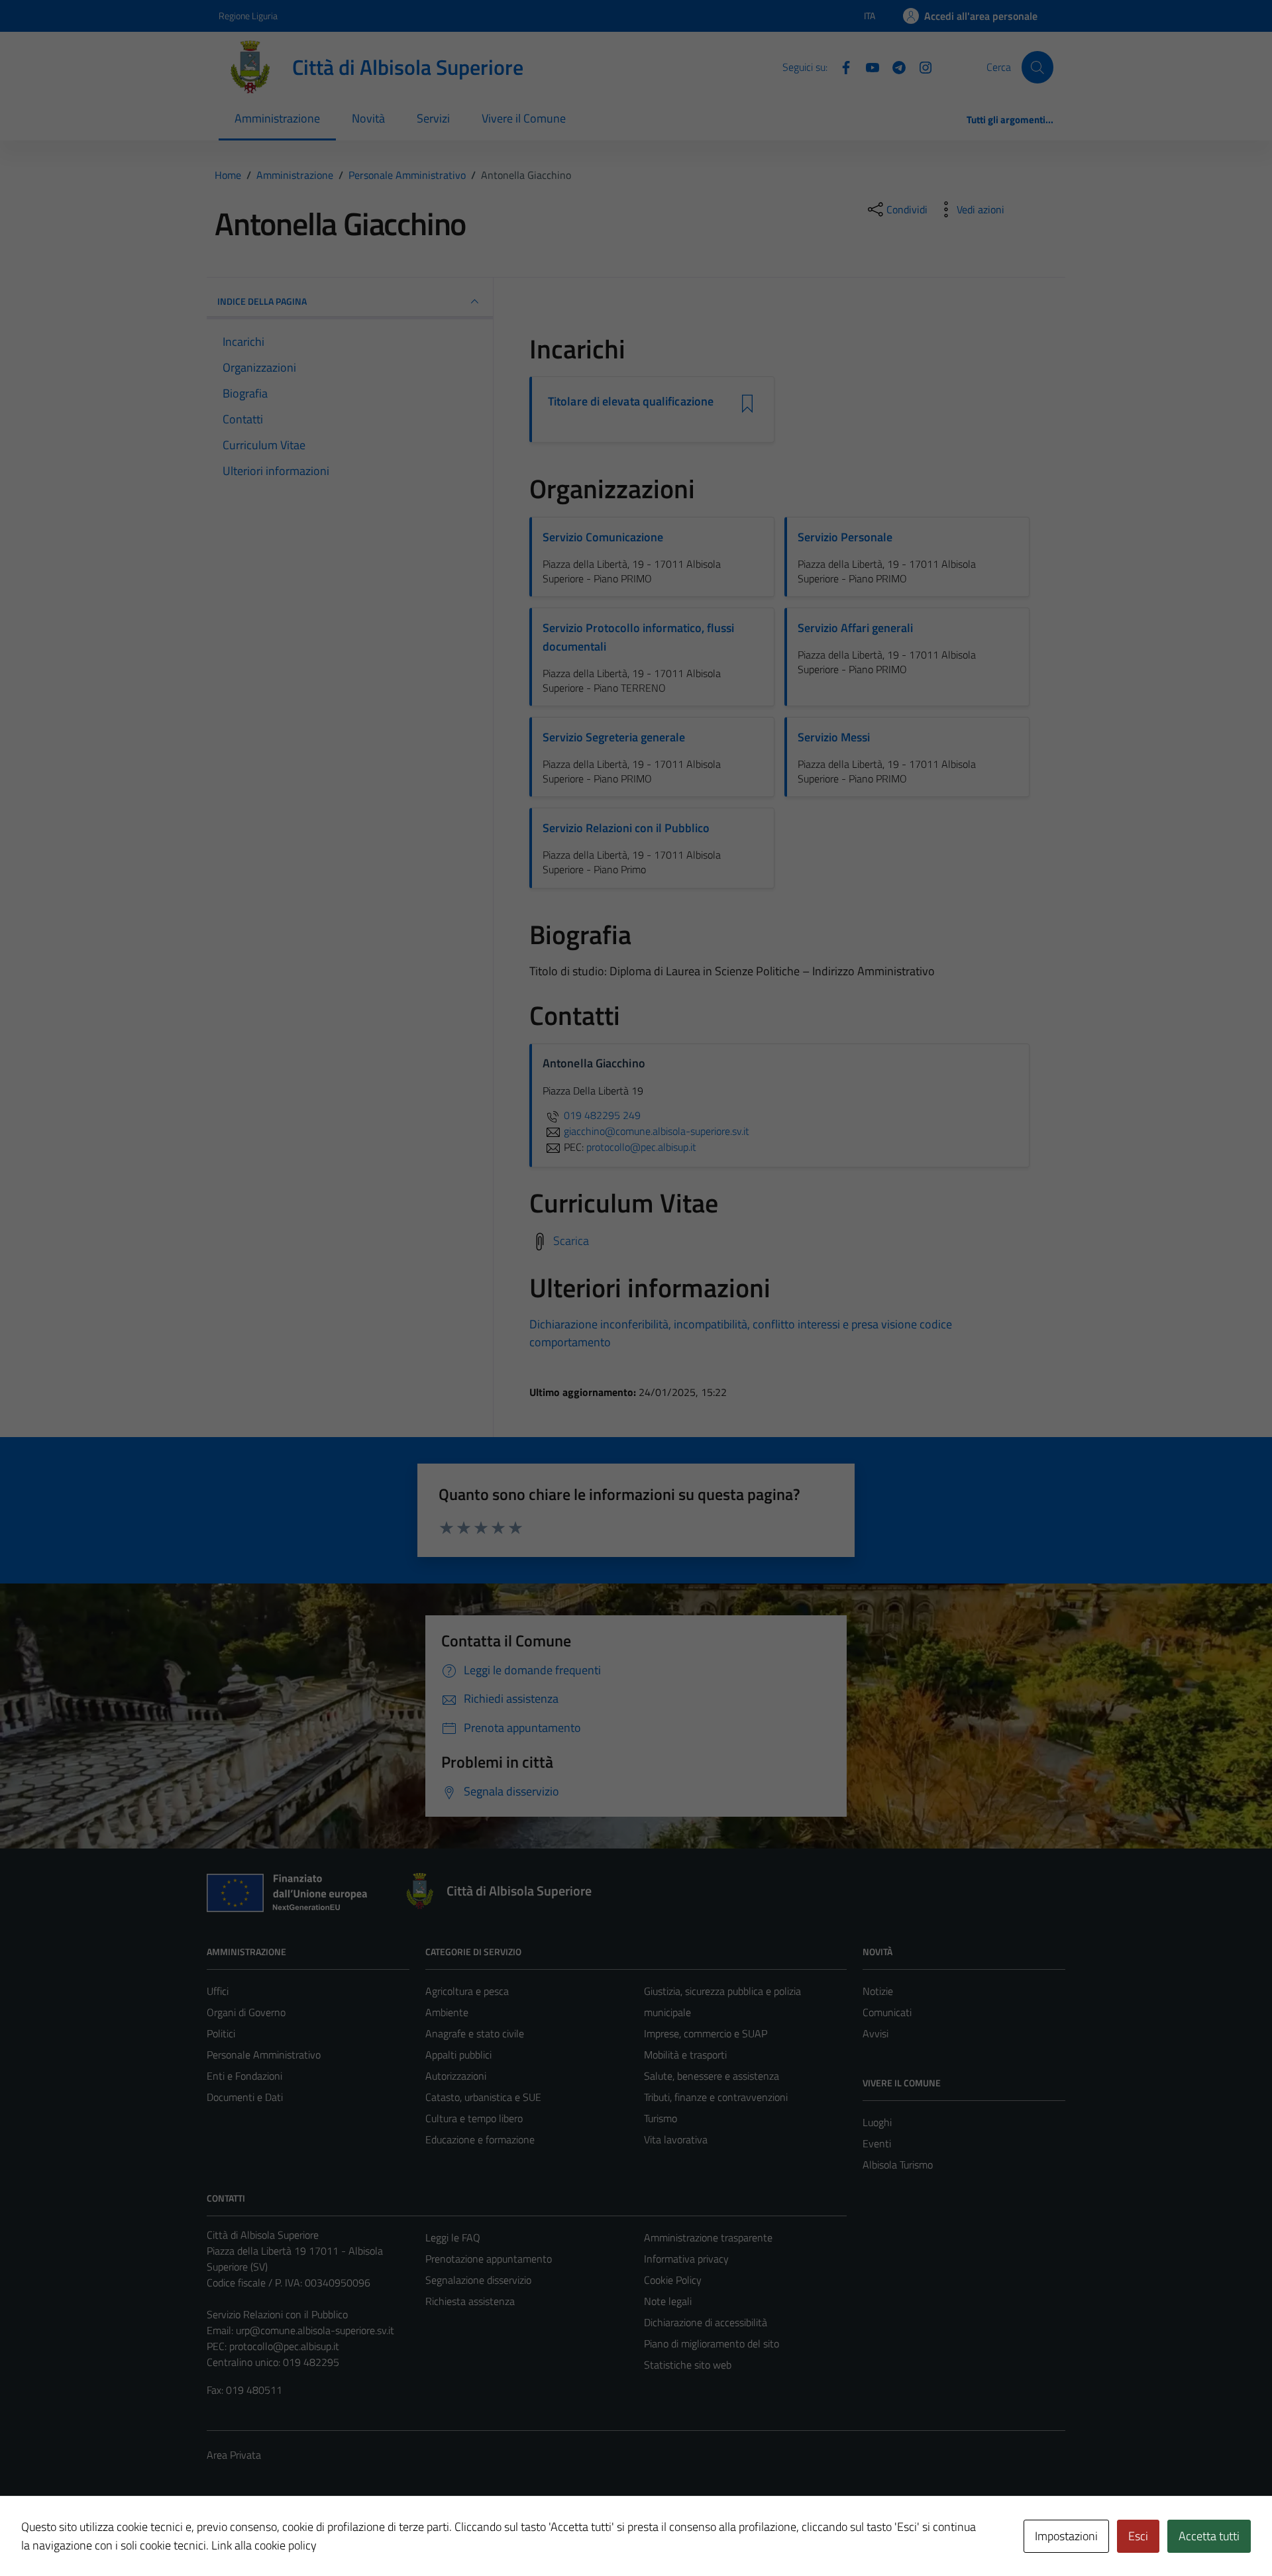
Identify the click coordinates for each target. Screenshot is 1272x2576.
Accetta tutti (1209, 2536)
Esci (1138, 2536)
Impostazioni (1066, 2536)
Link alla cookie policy (264, 2545)
